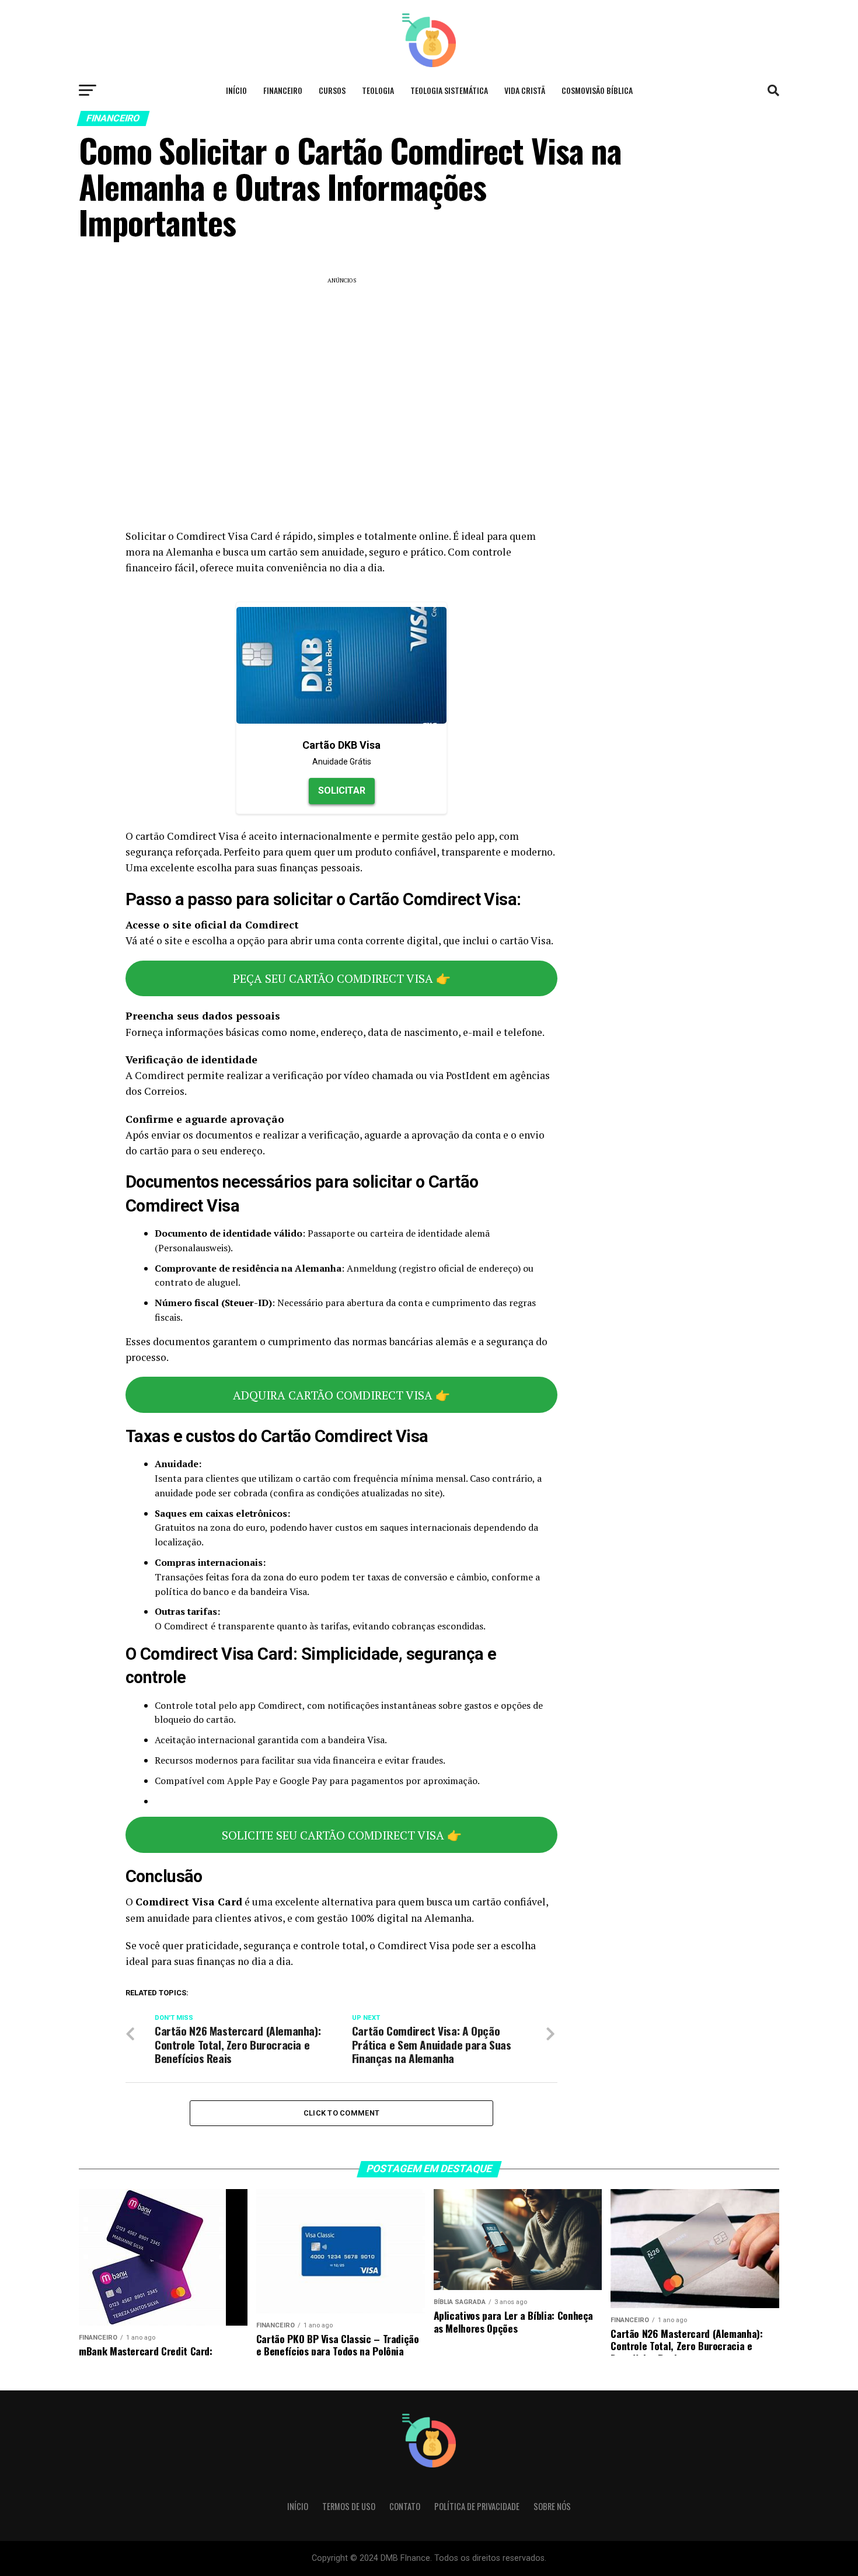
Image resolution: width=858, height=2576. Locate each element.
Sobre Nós (552, 2506)
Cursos (332, 90)
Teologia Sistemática (449, 90)
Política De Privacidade (477, 2506)
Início (236, 90)
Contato (405, 2506)
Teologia (378, 90)
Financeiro (283, 90)
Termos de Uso (349, 2506)
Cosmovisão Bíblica (597, 90)
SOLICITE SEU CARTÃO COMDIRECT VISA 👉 (342, 1835)
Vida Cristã (525, 90)
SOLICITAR (342, 790)
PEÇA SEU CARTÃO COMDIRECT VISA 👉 (342, 978)
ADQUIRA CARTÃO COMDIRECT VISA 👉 (341, 1395)
